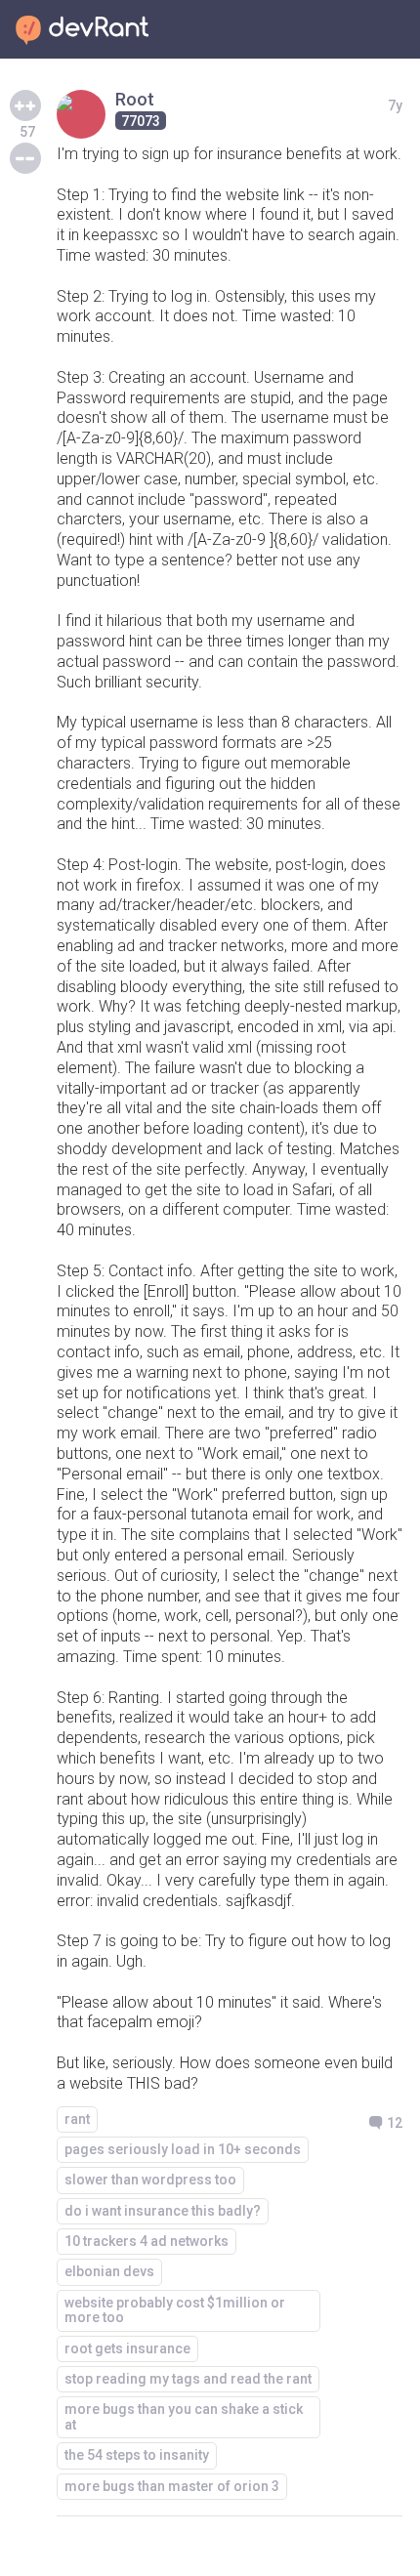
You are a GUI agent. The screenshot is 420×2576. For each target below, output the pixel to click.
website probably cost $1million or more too (175, 2310)
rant (77, 2119)
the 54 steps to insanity (137, 2455)
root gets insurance (127, 2348)
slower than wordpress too (150, 2180)
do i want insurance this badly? (163, 2211)
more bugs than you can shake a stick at (184, 2416)
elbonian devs (109, 2271)
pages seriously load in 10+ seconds (183, 2149)
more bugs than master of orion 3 (172, 2486)
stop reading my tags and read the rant (188, 2379)
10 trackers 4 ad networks (147, 2241)
